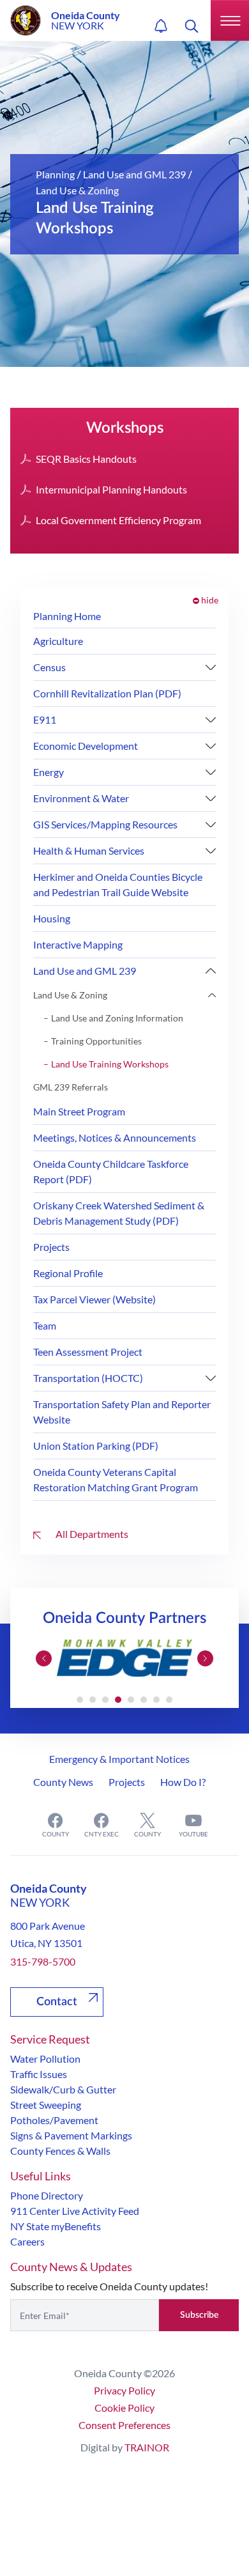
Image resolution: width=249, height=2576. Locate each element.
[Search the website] (192, 26)
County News (63, 1782)
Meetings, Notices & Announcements (115, 1137)
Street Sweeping (46, 2105)
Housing (52, 918)
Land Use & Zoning (77, 190)
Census (49, 667)
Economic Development (86, 746)
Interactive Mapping (78, 944)
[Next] (211, 667)
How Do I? (183, 1782)
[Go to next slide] (205, 1658)
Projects (51, 1247)
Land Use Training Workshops (110, 1064)
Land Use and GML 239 (134, 174)
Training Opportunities (96, 1041)
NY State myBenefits (56, 2226)
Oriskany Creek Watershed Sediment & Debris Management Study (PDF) (119, 1213)
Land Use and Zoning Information (117, 1018)
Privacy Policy (124, 2390)
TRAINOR (147, 2447)
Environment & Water (81, 798)
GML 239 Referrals (71, 1087)
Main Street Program (79, 1111)
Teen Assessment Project (88, 1352)
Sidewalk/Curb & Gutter (63, 2089)
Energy (49, 772)
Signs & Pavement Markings (71, 2135)
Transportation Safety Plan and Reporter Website (122, 1412)
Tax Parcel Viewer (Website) (94, 1299)
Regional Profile (68, 1273)
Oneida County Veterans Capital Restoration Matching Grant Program (116, 1479)
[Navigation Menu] (230, 20)
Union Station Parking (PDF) (96, 1446)
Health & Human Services (89, 850)
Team (45, 1325)
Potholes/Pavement (54, 2120)
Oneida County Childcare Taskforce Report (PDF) (111, 1171)
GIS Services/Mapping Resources (105, 824)
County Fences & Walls (60, 2151)
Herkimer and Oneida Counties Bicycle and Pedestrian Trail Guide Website (118, 884)
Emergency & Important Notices (119, 1759)
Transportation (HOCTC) (88, 1378)
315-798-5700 (43, 1961)
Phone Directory (47, 2195)
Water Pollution (45, 2059)
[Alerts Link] (161, 26)
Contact (57, 2002)
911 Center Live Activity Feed (75, 2211)
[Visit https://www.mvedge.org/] (124, 1658)
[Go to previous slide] (44, 1658)
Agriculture (58, 641)
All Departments (91, 1534)
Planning (55, 174)
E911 (45, 719)
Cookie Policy (124, 2408)
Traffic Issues (39, 2074)
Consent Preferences (124, 2425)
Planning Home (67, 616)
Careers (27, 2241)
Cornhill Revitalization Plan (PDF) (107, 693)
